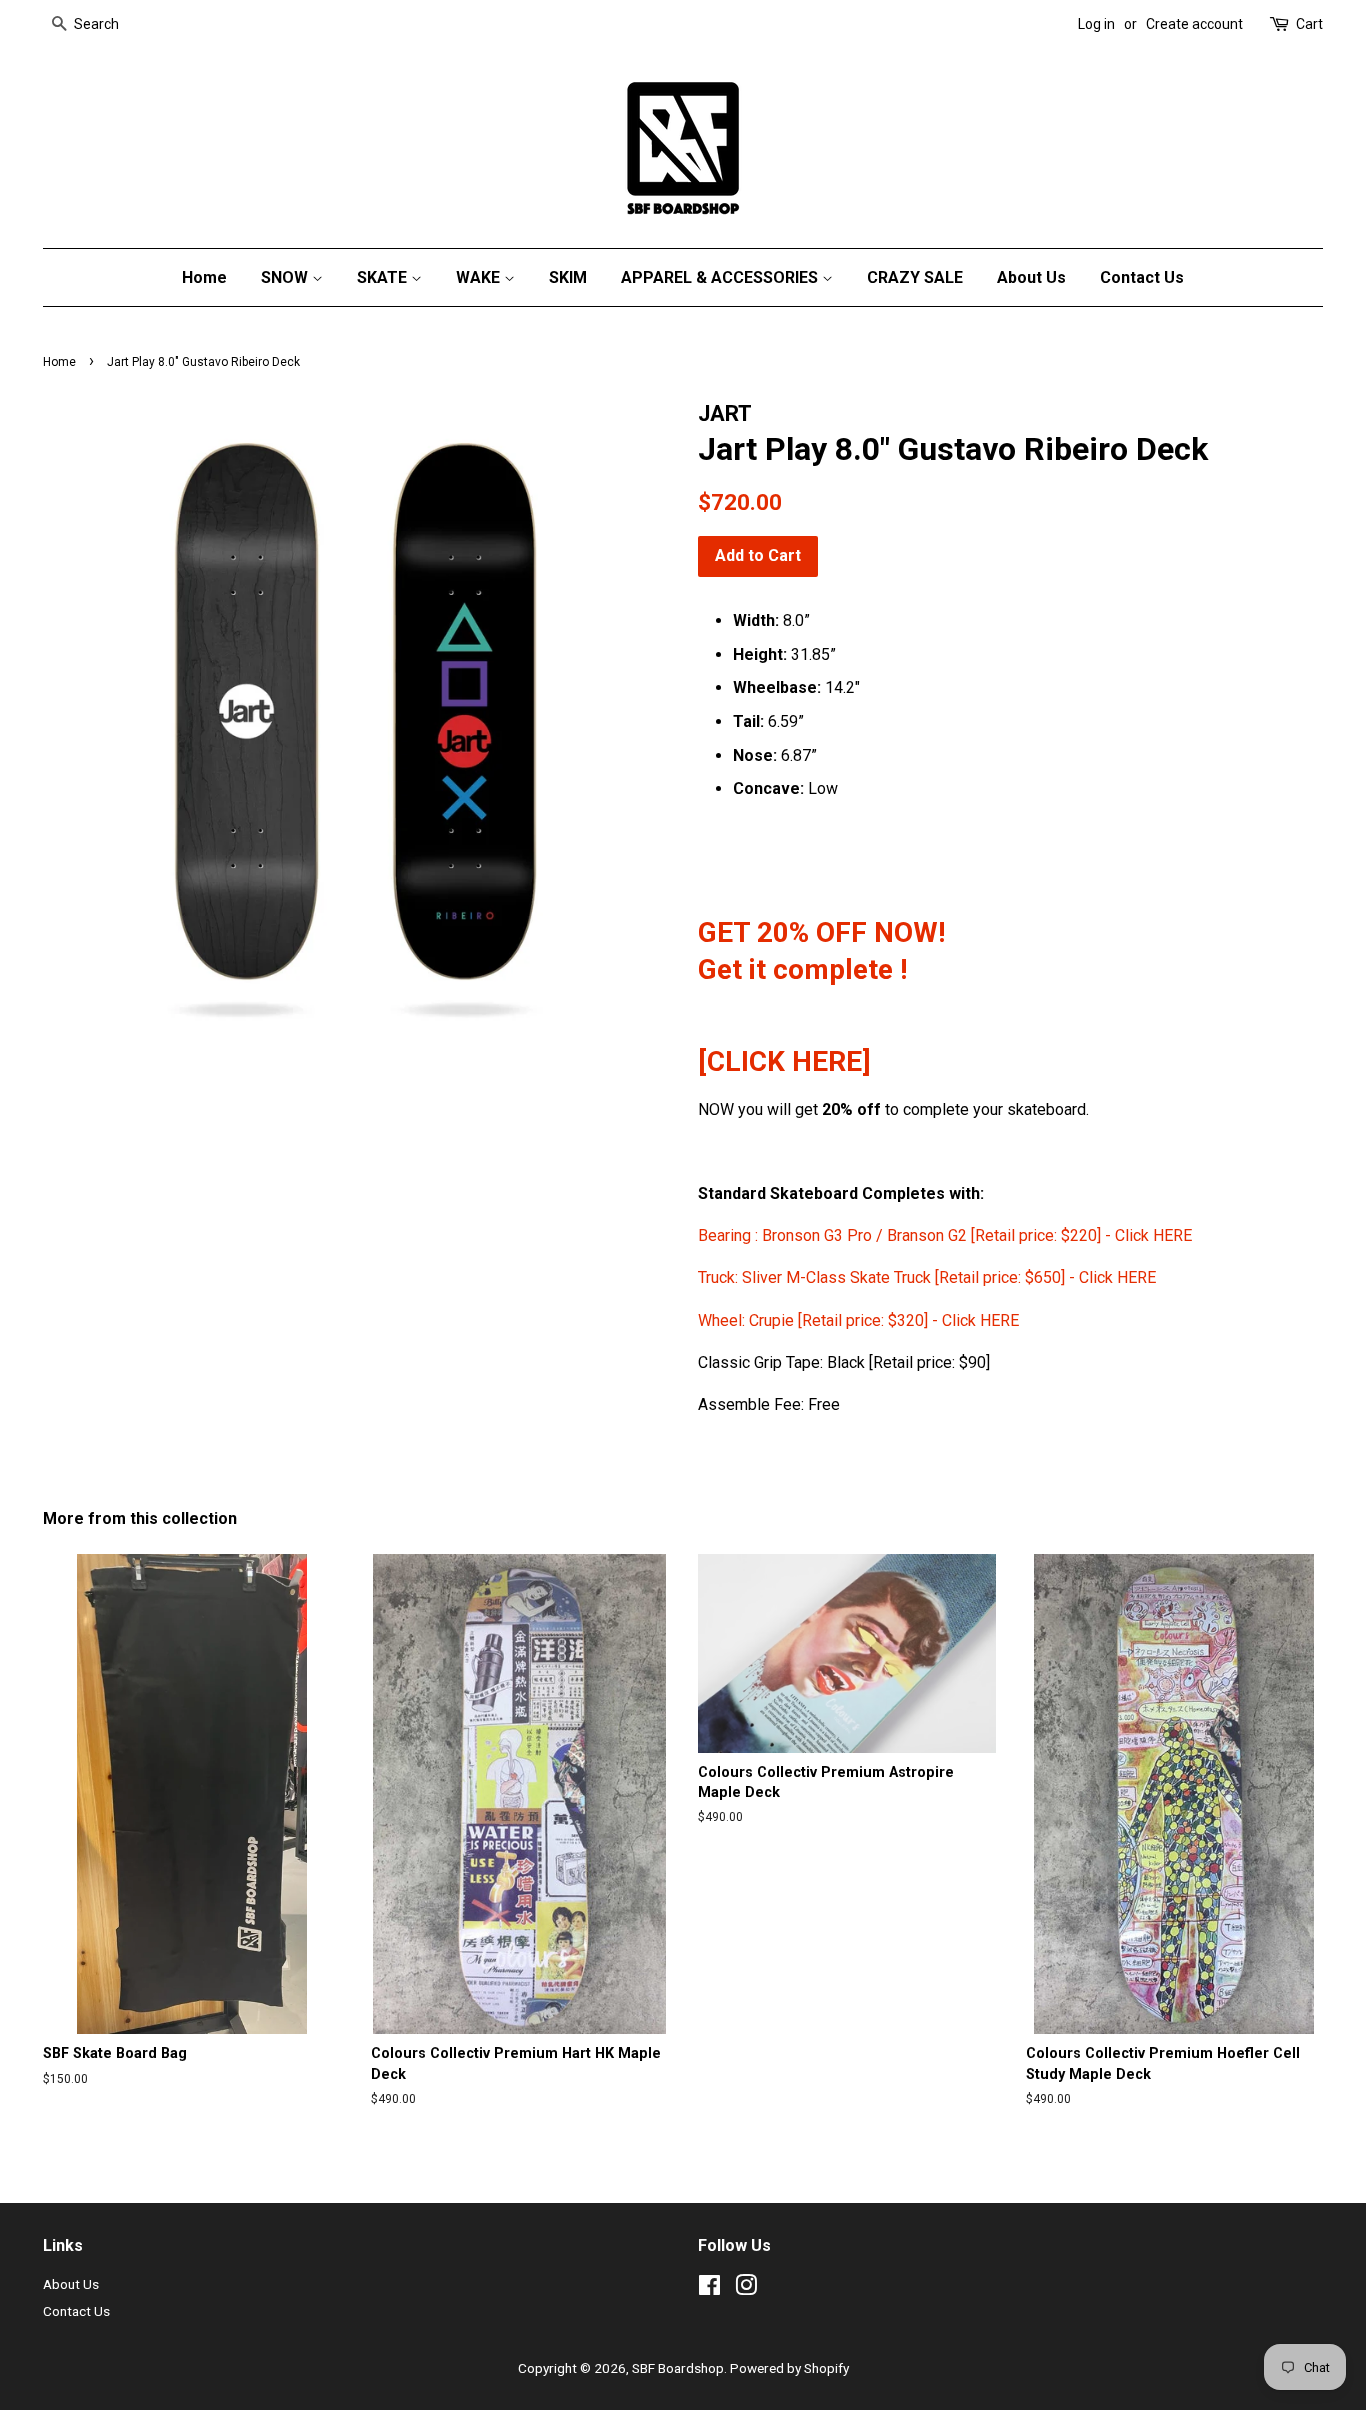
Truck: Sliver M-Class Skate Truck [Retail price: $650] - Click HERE (927, 1277)
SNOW (286, 277)
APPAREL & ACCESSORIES (721, 277)
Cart (1309, 24)
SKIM (568, 277)
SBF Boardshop (678, 2368)
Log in (1096, 24)
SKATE (384, 277)
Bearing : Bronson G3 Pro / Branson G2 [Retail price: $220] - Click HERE (947, 1235)
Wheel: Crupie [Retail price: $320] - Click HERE (858, 1320)
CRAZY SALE (915, 277)
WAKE (480, 277)
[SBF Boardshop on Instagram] (746, 2289)
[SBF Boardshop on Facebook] (709, 2289)
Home (204, 277)
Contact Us (1142, 277)
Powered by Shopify (789, 2368)
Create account (1194, 24)
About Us (1031, 277)
